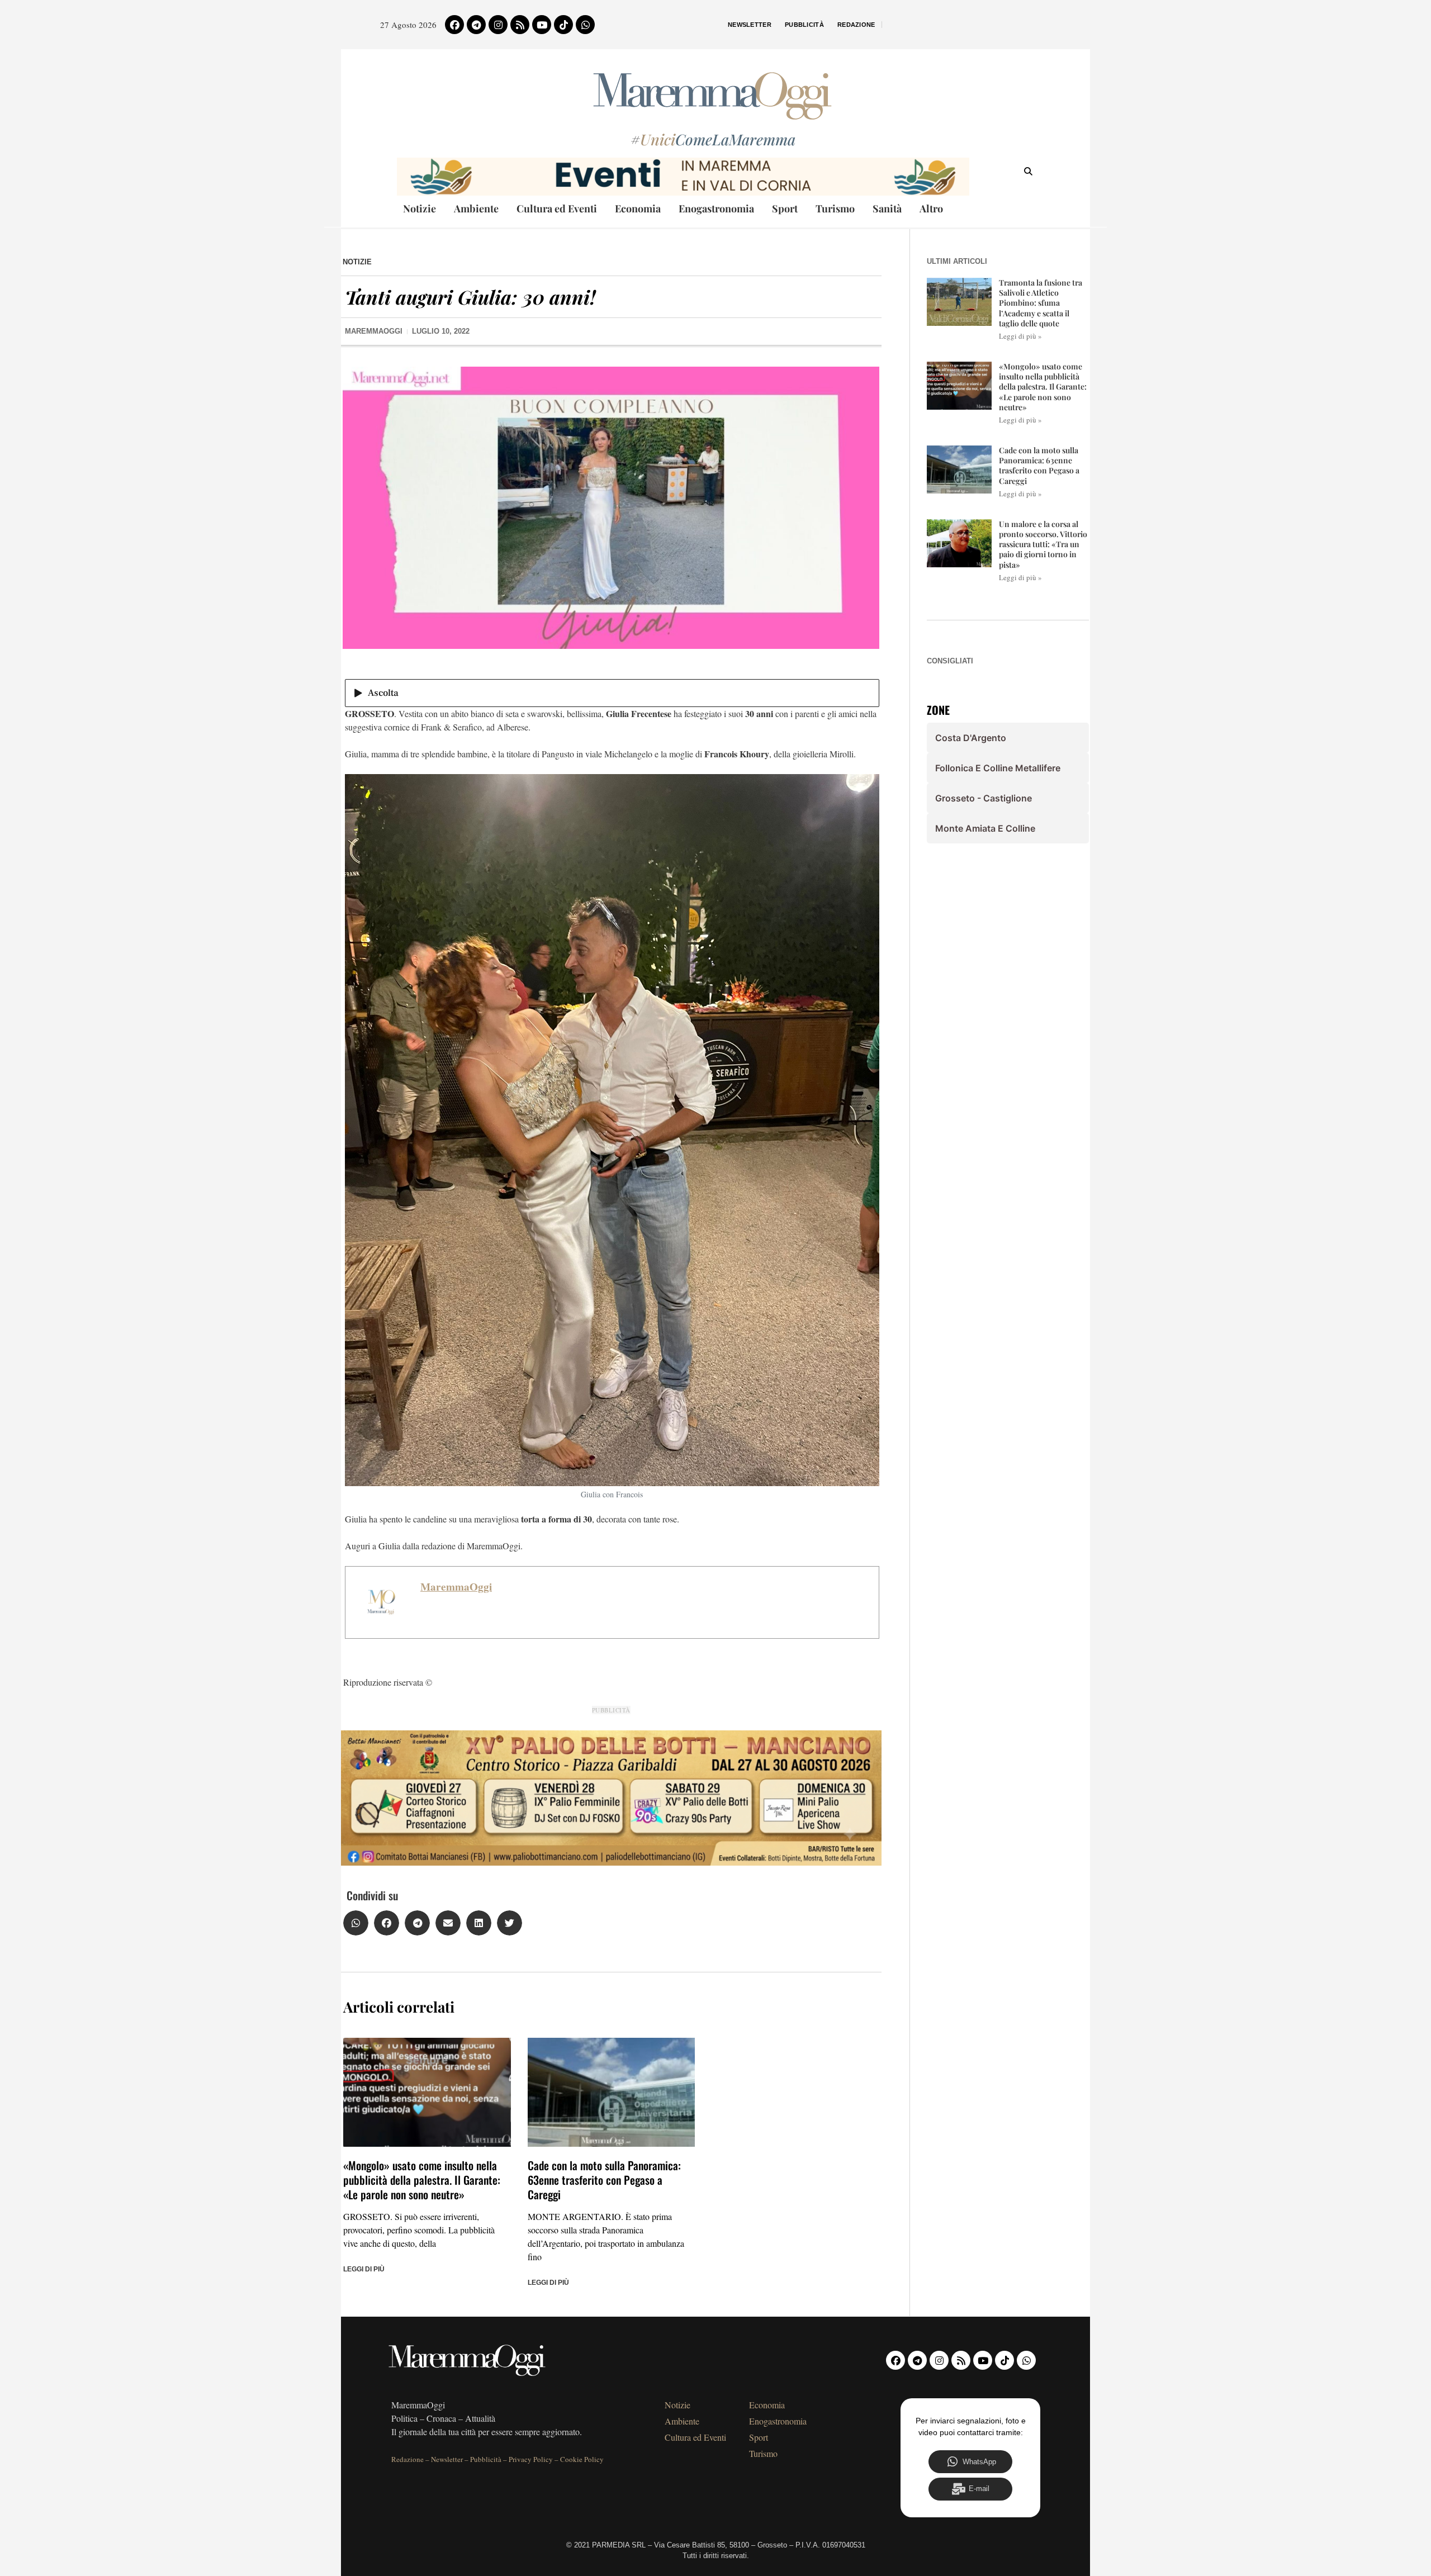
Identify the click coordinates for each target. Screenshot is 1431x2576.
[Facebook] (454, 25)
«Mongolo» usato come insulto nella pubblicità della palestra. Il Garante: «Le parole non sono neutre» (422, 2180)
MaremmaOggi (456, 1587)
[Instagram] (498, 25)
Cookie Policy (582, 2459)
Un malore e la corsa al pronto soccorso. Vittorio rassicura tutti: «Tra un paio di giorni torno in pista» (1043, 544)
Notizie (420, 208)
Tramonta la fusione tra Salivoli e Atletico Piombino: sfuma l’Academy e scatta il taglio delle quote (1041, 303)
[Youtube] (542, 25)
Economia (638, 208)
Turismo (835, 208)
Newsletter (750, 25)
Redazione (856, 25)
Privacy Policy (531, 2459)
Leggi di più (364, 2269)
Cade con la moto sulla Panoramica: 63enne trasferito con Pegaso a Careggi (604, 2180)
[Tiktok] (563, 25)
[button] (356, 1923)
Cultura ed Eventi (557, 208)
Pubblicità (804, 25)
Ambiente (476, 208)
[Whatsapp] (585, 25)
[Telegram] (476, 25)
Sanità (887, 208)
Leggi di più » (1020, 336)
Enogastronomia (716, 208)
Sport (785, 208)
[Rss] (520, 25)
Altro (931, 208)
